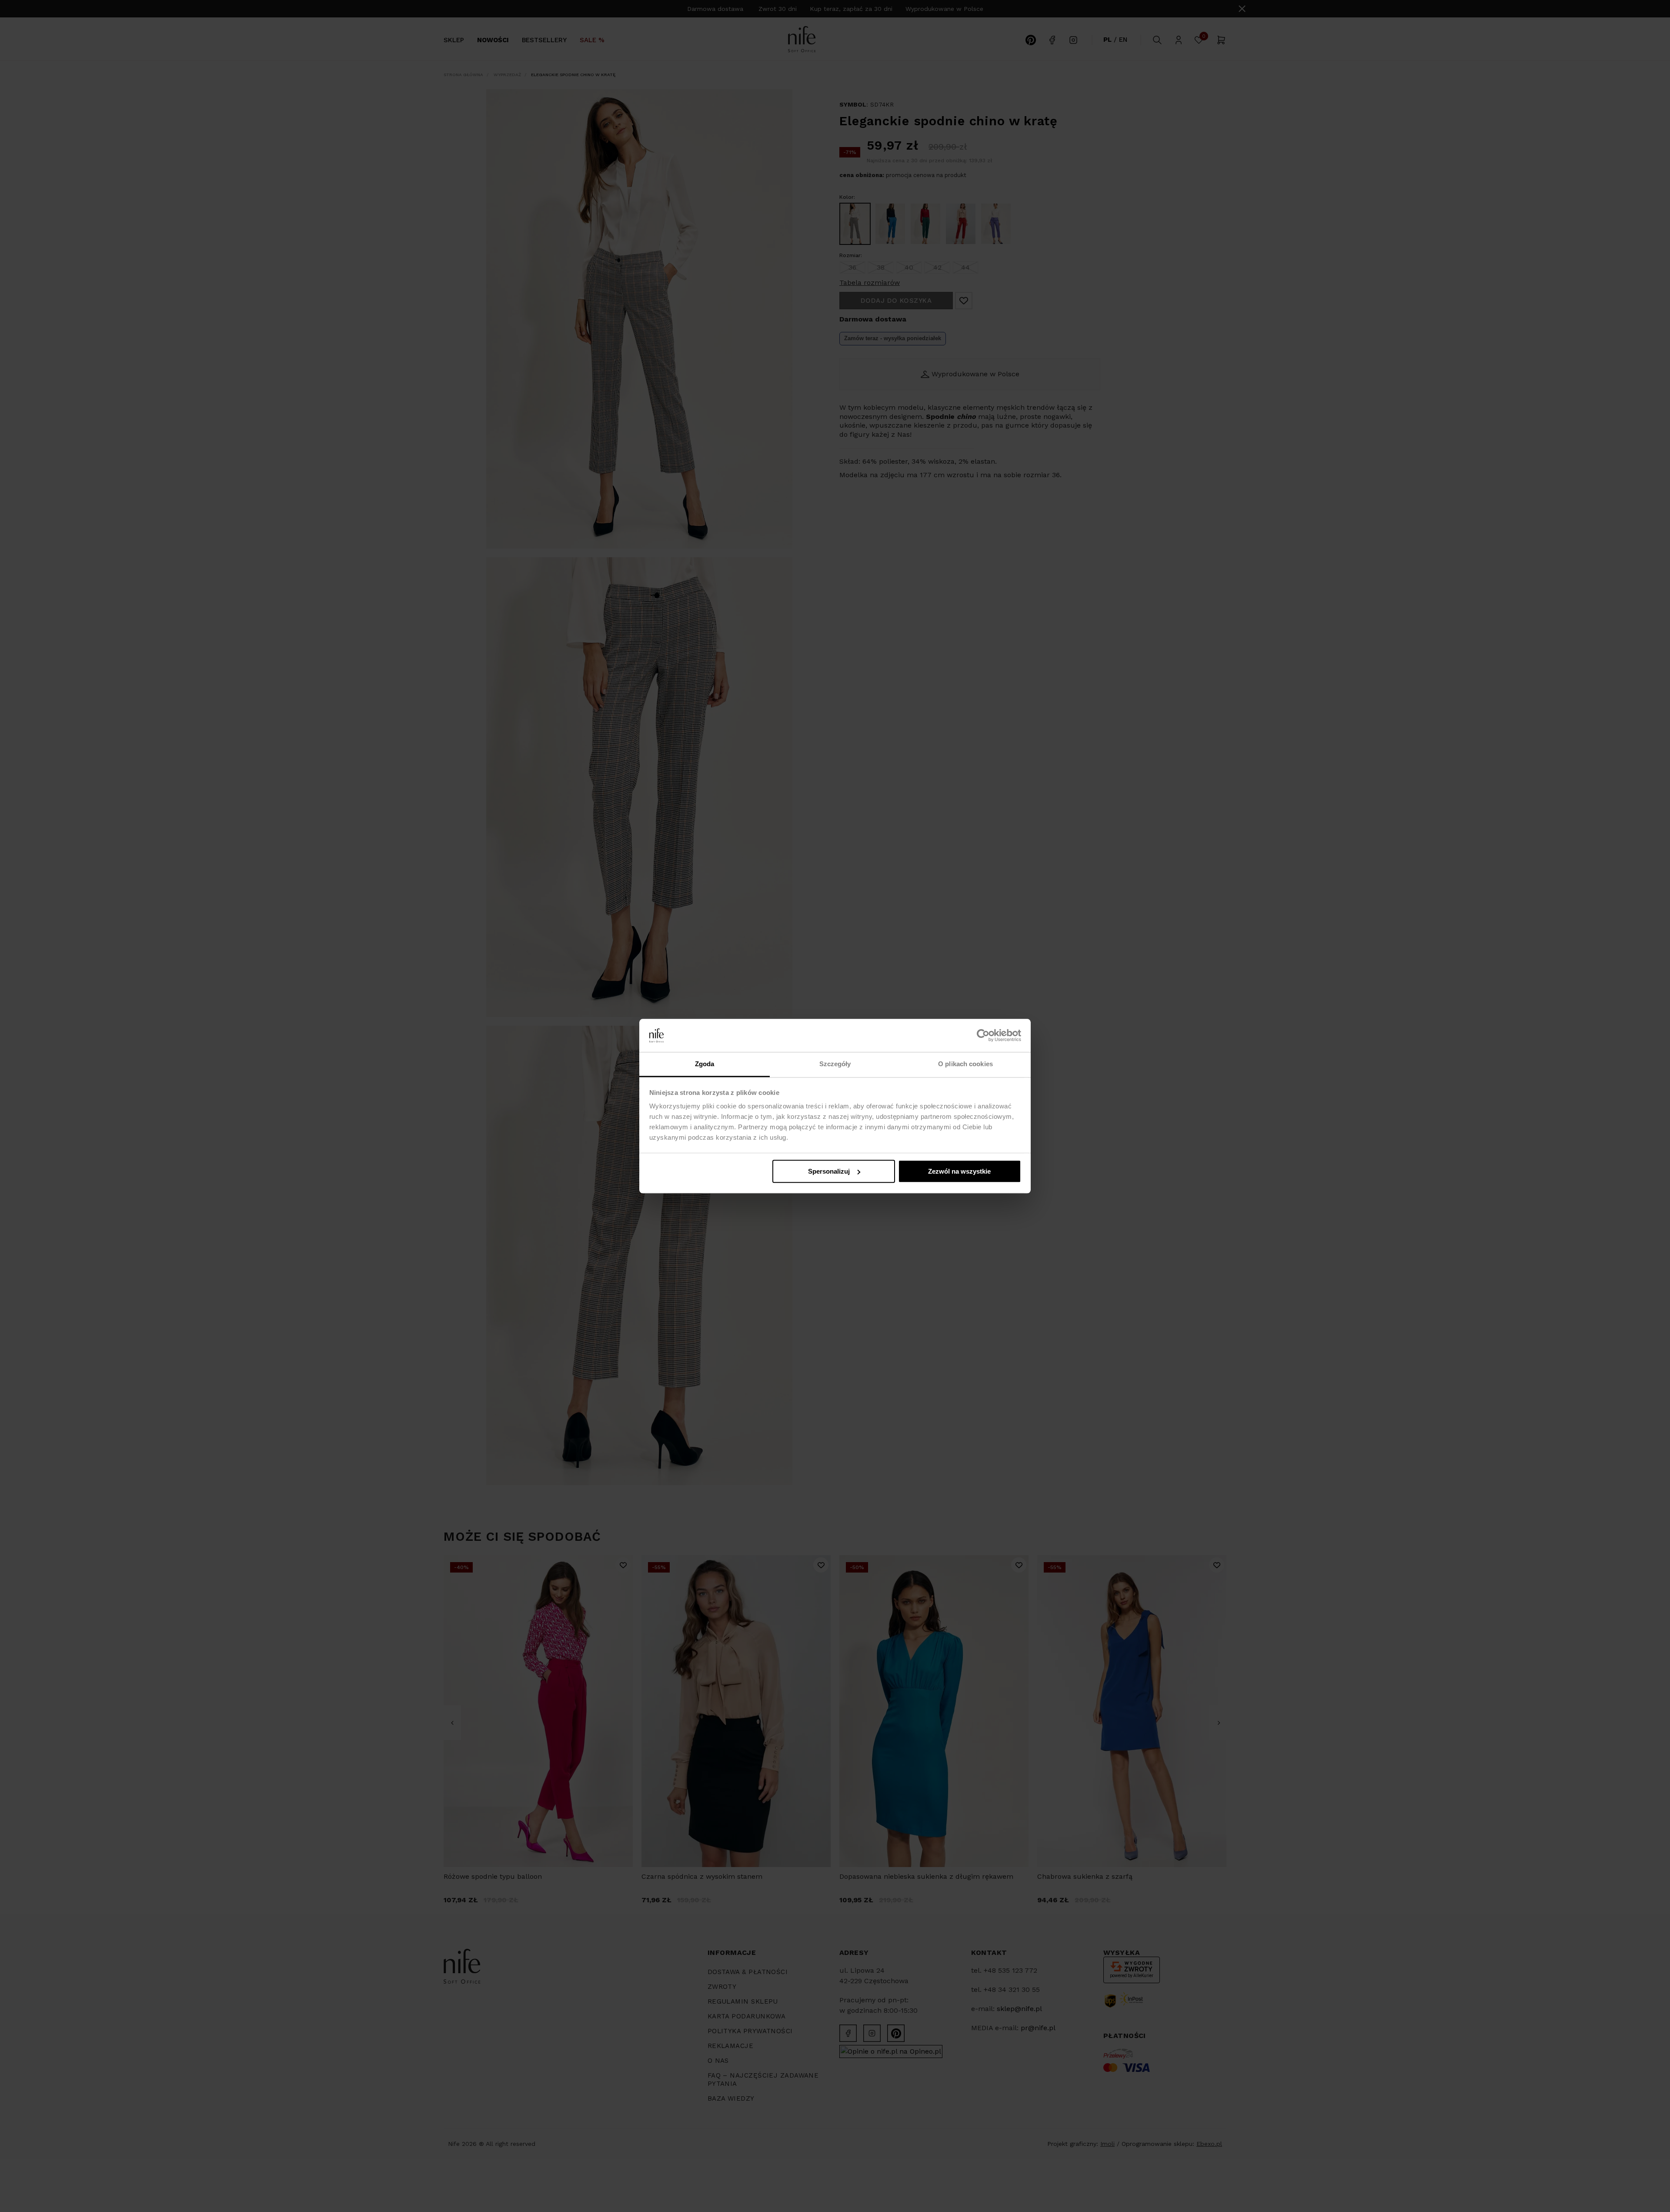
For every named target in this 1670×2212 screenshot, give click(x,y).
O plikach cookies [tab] (965, 1064)
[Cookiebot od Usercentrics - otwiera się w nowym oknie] (983, 1035)
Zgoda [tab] (705, 1064)
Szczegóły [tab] (835, 1064)
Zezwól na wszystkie (959, 1171)
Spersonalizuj (829, 1171)
